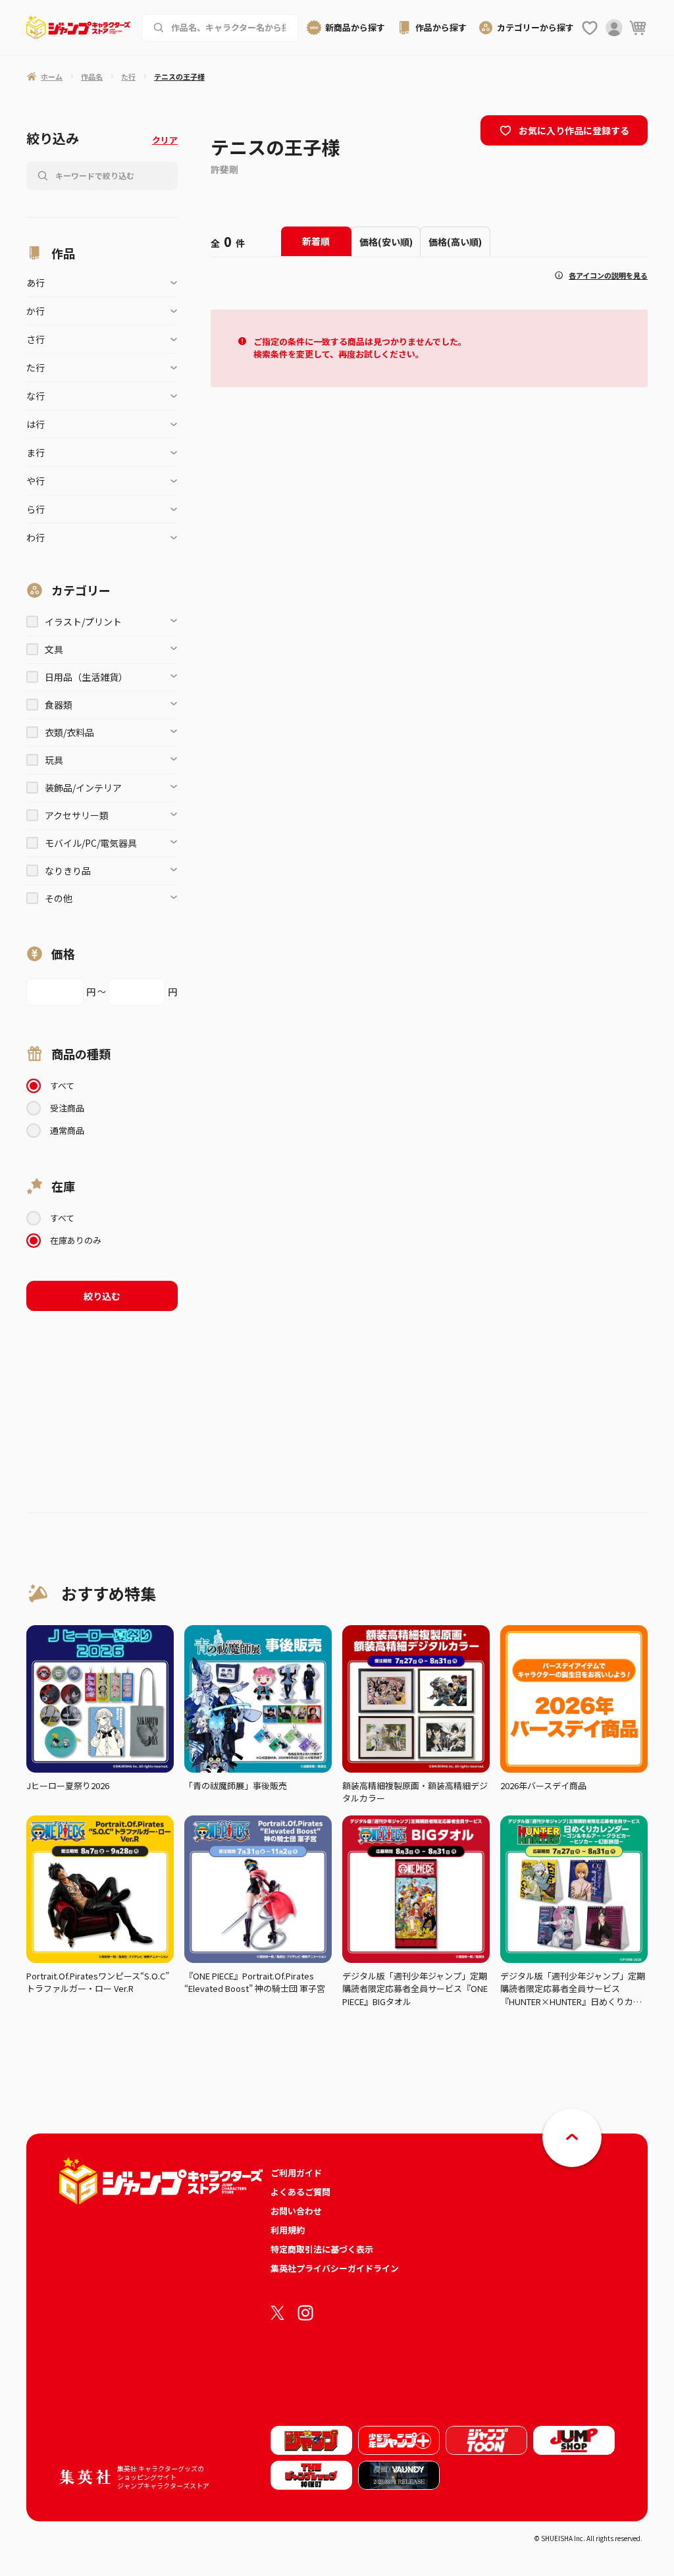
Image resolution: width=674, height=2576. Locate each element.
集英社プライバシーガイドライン (335, 2268)
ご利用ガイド (296, 2173)
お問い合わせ (296, 2211)
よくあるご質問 (300, 2192)
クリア (165, 140)
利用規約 (288, 2230)
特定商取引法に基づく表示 (322, 2249)
